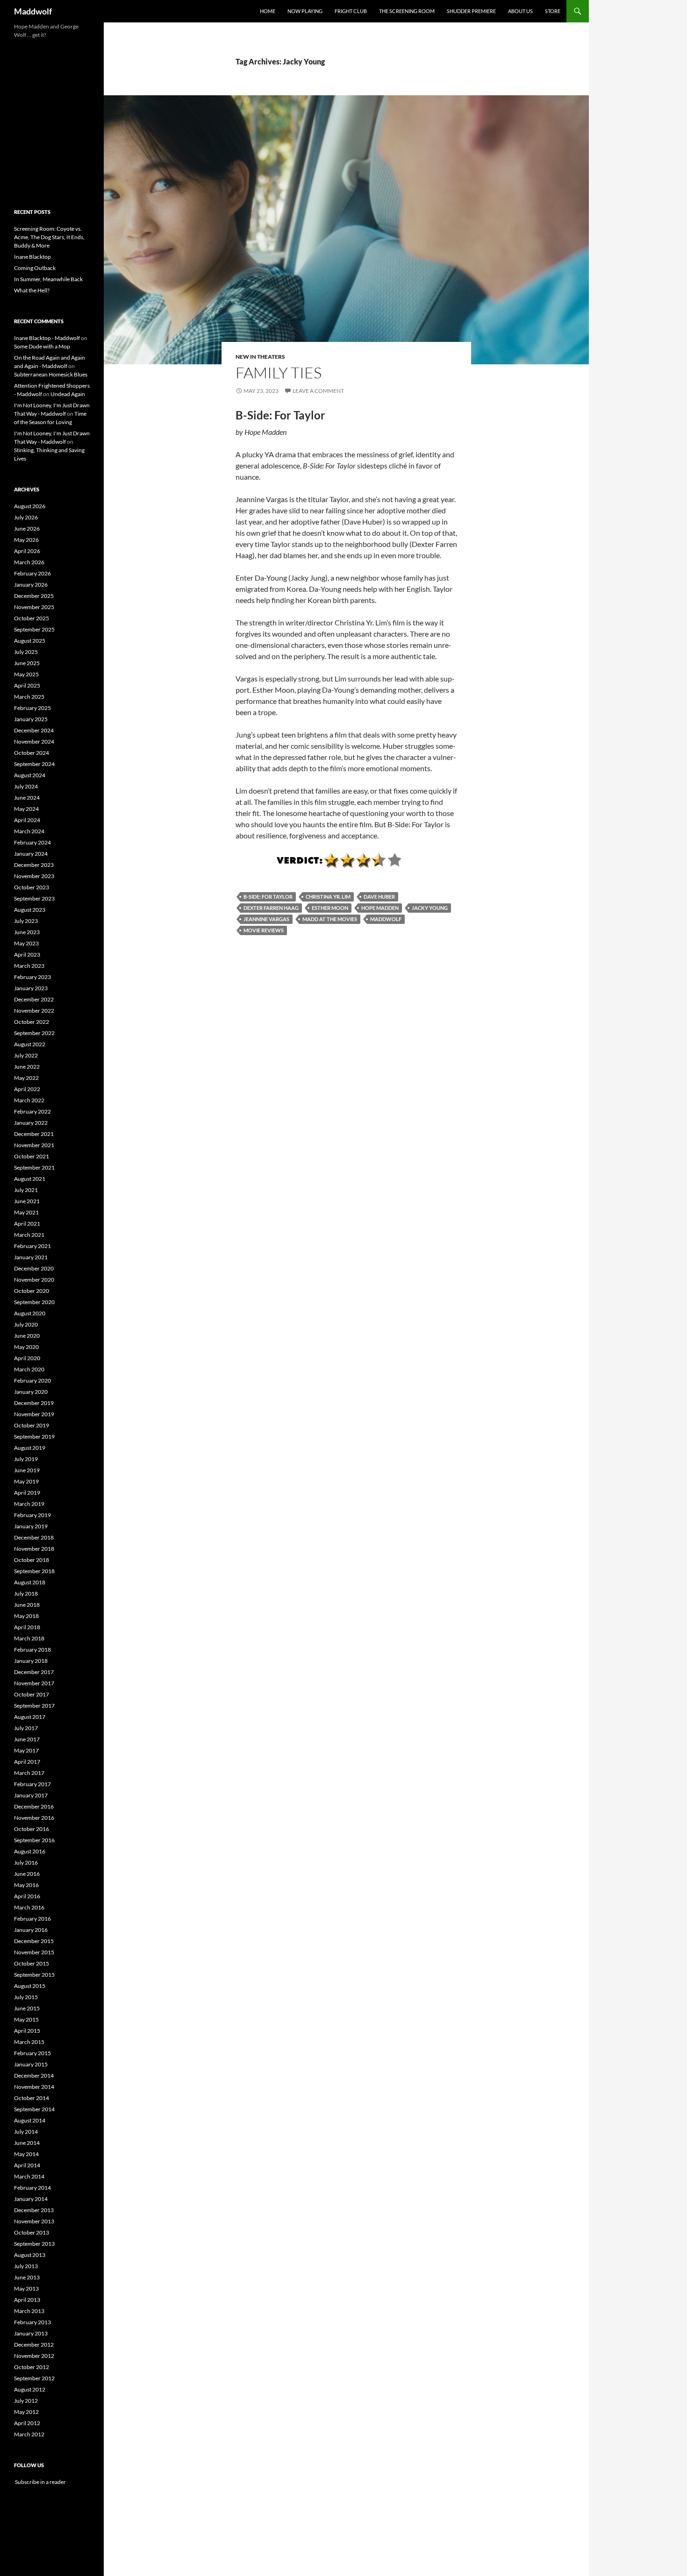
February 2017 (32, 1784)
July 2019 (26, 1459)
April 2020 (27, 1358)
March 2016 (29, 1907)
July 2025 (26, 652)
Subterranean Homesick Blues (51, 374)
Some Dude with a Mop (42, 346)
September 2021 (34, 1167)
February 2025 (32, 708)
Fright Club (351, 11)
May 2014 (26, 2154)
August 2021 (30, 1179)
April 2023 (27, 954)
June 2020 (27, 1336)
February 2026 (32, 573)
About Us (520, 11)
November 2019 (34, 1414)
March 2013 (29, 2311)
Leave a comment (318, 391)
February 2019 (32, 1515)
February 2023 (32, 977)
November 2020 (34, 1280)
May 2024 (26, 809)
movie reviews (264, 930)
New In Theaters (260, 357)
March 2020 (29, 1369)
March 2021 (29, 1235)
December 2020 (34, 1268)
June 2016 (27, 1874)
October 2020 (32, 1291)
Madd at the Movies (330, 919)
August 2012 (30, 2389)
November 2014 (34, 2087)
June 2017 (27, 1739)
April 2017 (27, 1762)
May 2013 (26, 2289)
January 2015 (31, 2064)
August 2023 (30, 910)
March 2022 (29, 1100)
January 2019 (31, 1526)
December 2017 (34, 1672)
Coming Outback (35, 268)
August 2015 (30, 1986)
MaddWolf (386, 919)
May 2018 (26, 1616)
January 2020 (31, 1392)
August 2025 (30, 641)
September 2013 (34, 2244)
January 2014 (31, 2199)
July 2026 (26, 517)
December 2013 (34, 2210)
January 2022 (31, 1123)
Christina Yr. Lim (328, 897)
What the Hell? (32, 290)
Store (553, 11)
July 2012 (26, 2401)
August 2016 (30, 1851)
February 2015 (32, 2053)
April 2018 (27, 1627)
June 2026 (27, 529)
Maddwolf (33, 11)
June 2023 (27, 932)
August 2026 (30, 506)
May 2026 (26, 540)
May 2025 (26, 674)
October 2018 (32, 1560)
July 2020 (26, 1324)
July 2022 (26, 1055)
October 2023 (32, 887)
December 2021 (34, 1134)
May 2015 (26, 2019)
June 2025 (27, 663)
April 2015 (27, 2031)
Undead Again (68, 394)
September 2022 (34, 1033)
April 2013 (27, 2300)
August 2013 (30, 2255)
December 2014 (34, 2076)
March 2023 (29, 966)
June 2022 (27, 1067)
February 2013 (32, 2322)
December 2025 (34, 596)
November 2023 (34, 876)
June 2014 (27, 2143)
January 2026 (31, 585)
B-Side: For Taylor (268, 897)
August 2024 (30, 775)
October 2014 (32, 2098)
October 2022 (32, 1022)
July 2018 (26, 1593)
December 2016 (34, 1806)
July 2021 (26, 1190)
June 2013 (27, 2277)
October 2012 (32, 2367)
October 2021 (32, 1156)
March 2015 (29, 2042)
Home (268, 11)
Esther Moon (330, 908)
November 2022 (34, 1011)
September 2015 (34, 1975)
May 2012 (26, 2412)
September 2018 (34, 1571)
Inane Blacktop (32, 257)
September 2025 (34, 629)
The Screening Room (407, 11)
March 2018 (29, 1638)
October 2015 (32, 1963)
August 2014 (30, 2120)
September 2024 (34, 764)
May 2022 (26, 1078)
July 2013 (26, 2266)
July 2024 (26, 786)
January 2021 (31, 1257)
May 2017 (26, 1750)
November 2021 (34, 1145)
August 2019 (30, 1448)
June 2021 (27, 1201)
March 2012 (29, 2434)
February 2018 (32, 1650)
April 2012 (27, 2423)
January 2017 (31, 1795)
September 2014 (34, 2109)
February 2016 (32, 1919)
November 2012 (34, 2356)
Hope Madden (380, 908)
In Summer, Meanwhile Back (48, 279)
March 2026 (29, 562)
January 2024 (31, 854)
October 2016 (32, 1829)
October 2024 (32, 753)
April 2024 (27, 820)
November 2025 (34, 607)
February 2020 (32, 1380)
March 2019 (29, 1504)
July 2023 (26, 921)
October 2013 (32, 2232)
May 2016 (26, 1885)
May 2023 (26, 943)
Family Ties (279, 373)
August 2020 (30, 1313)
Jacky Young (430, 908)
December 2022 (34, 999)
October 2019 (32, 1425)
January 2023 (31, 988)
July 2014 (26, 2132)
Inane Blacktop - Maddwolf (47, 338)
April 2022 (27, 1089)
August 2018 (30, 1582)
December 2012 (34, 2345)
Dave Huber (379, 897)
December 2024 (34, 730)
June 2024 (27, 798)
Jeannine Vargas (266, 919)
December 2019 (34, 1403)
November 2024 (34, 742)
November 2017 (34, 1683)
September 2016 (34, 1840)
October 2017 (32, 1694)
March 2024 (29, 831)
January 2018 (31, 1661)
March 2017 (29, 1773)
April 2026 (27, 551)
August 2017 (30, 1717)
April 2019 (27, 1493)
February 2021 (32, 1246)
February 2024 (32, 842)
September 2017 (34, 1706)
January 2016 (31, 1930)
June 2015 (27, 2008)
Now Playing (305, 11)
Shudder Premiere (471, 11)
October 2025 (32, 618)
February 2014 (32, 2188)
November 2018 (34, 1549)
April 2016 (27, 1896)
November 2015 (34, 1952)
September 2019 (34, 1437)
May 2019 (26, 1481)
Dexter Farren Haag (271, 908)
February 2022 (32, 1111)
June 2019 (27, 1470)
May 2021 (26, 1212)
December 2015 (34, 1941)
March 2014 (29, 2176)
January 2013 (31, 2333)
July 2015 (26, 1997)
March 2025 (29, 697)
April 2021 (27, 1224)
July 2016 (26, 1863)
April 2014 (27, 2165)
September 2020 (34, 1302)
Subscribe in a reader (40, 2482)
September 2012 (34, 2378)
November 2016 (34, 1818)
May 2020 (26, 1347)
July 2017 (26, 1728)
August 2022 (30, 1044)
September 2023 (34, 898)
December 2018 (34, 1537)
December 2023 (34, 865)
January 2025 (31, 719)
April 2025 (27, 685)
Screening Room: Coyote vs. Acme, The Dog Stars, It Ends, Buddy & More (49, 237)
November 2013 (34, 2221)
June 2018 (27, 1605)
